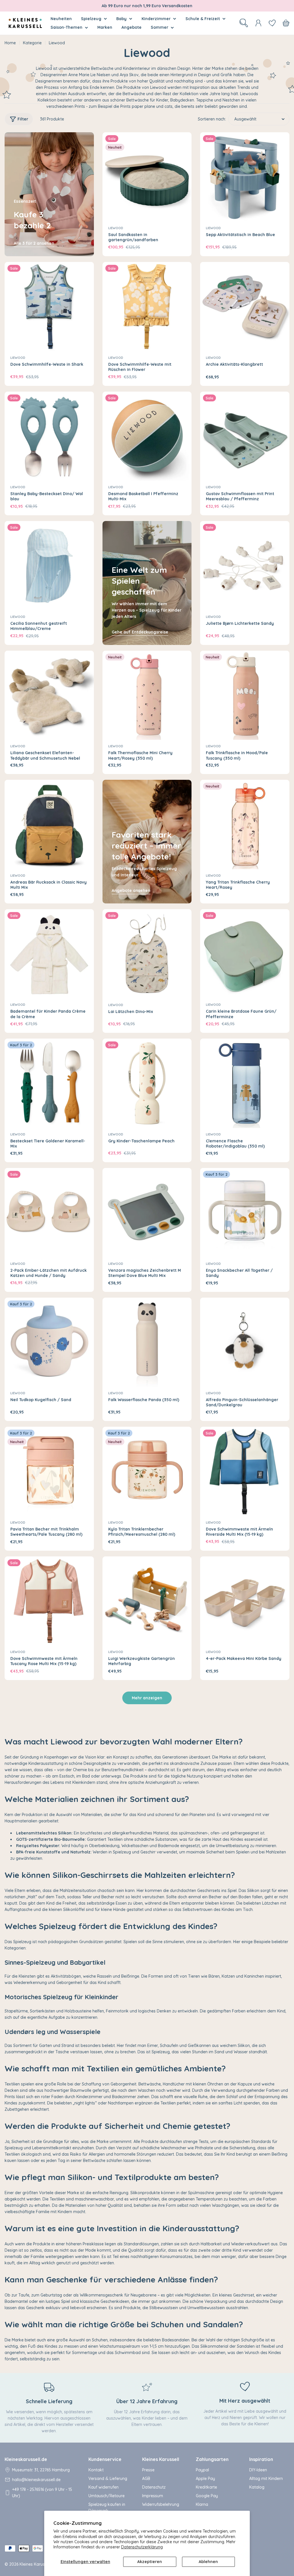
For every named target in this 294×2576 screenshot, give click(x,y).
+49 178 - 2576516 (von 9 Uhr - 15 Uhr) (42, 2493)
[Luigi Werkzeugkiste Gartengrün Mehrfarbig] (147, 1601)
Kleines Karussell (35, 2564)
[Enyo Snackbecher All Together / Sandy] (245, 1213)
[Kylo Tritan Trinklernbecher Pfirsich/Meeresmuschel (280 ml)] (147, 1471)
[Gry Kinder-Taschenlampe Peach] (147, 1083)
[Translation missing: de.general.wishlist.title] (272, 23)
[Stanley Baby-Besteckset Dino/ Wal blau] (49, 436)
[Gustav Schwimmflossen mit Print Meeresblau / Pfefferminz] (245, 436)
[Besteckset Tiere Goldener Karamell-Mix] (49, 1083)
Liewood (116, 228)
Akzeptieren (150, 2562)
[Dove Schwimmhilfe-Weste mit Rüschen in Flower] (147, 307)
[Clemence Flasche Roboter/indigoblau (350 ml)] (245, 1083)
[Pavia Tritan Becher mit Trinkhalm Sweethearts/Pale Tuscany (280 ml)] (49, 1471)
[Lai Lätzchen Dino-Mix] (147, 954)
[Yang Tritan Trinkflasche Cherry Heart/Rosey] (245, 824)
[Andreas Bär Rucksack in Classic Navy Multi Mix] (49, 824)
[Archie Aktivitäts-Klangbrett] (245, 307)
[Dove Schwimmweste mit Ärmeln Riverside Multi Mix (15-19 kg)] (245, 1471)
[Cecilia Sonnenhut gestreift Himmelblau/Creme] (49, 566)
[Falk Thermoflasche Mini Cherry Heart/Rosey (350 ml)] (147, 695)
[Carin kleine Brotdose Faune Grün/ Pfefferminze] (245, 954)
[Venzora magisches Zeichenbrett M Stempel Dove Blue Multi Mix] (147, 1213)
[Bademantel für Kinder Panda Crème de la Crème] (49, 954)
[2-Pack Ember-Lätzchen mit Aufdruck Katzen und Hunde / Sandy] (49, 1213)
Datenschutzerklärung (142, 2547)
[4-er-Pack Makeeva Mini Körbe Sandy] (245, 1601)
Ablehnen (208, 2562)
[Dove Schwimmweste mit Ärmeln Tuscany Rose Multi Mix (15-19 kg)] (49, 1601)
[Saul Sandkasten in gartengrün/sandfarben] (147, 177)
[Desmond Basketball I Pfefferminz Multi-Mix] (147, 436)
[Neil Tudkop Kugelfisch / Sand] (49, 1342)
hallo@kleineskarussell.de (36, 2480)
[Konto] (258, 23)
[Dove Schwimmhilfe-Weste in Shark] (49, 307)
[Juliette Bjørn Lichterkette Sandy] (245, 566)
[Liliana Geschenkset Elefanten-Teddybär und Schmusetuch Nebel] (49, 695)
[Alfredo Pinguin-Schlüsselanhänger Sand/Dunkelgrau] (245, 1342)
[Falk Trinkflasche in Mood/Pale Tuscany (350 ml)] (245, 695)
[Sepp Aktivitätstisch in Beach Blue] (245, 177)
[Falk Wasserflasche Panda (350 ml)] (147, 1342)
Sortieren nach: (212, 119)
